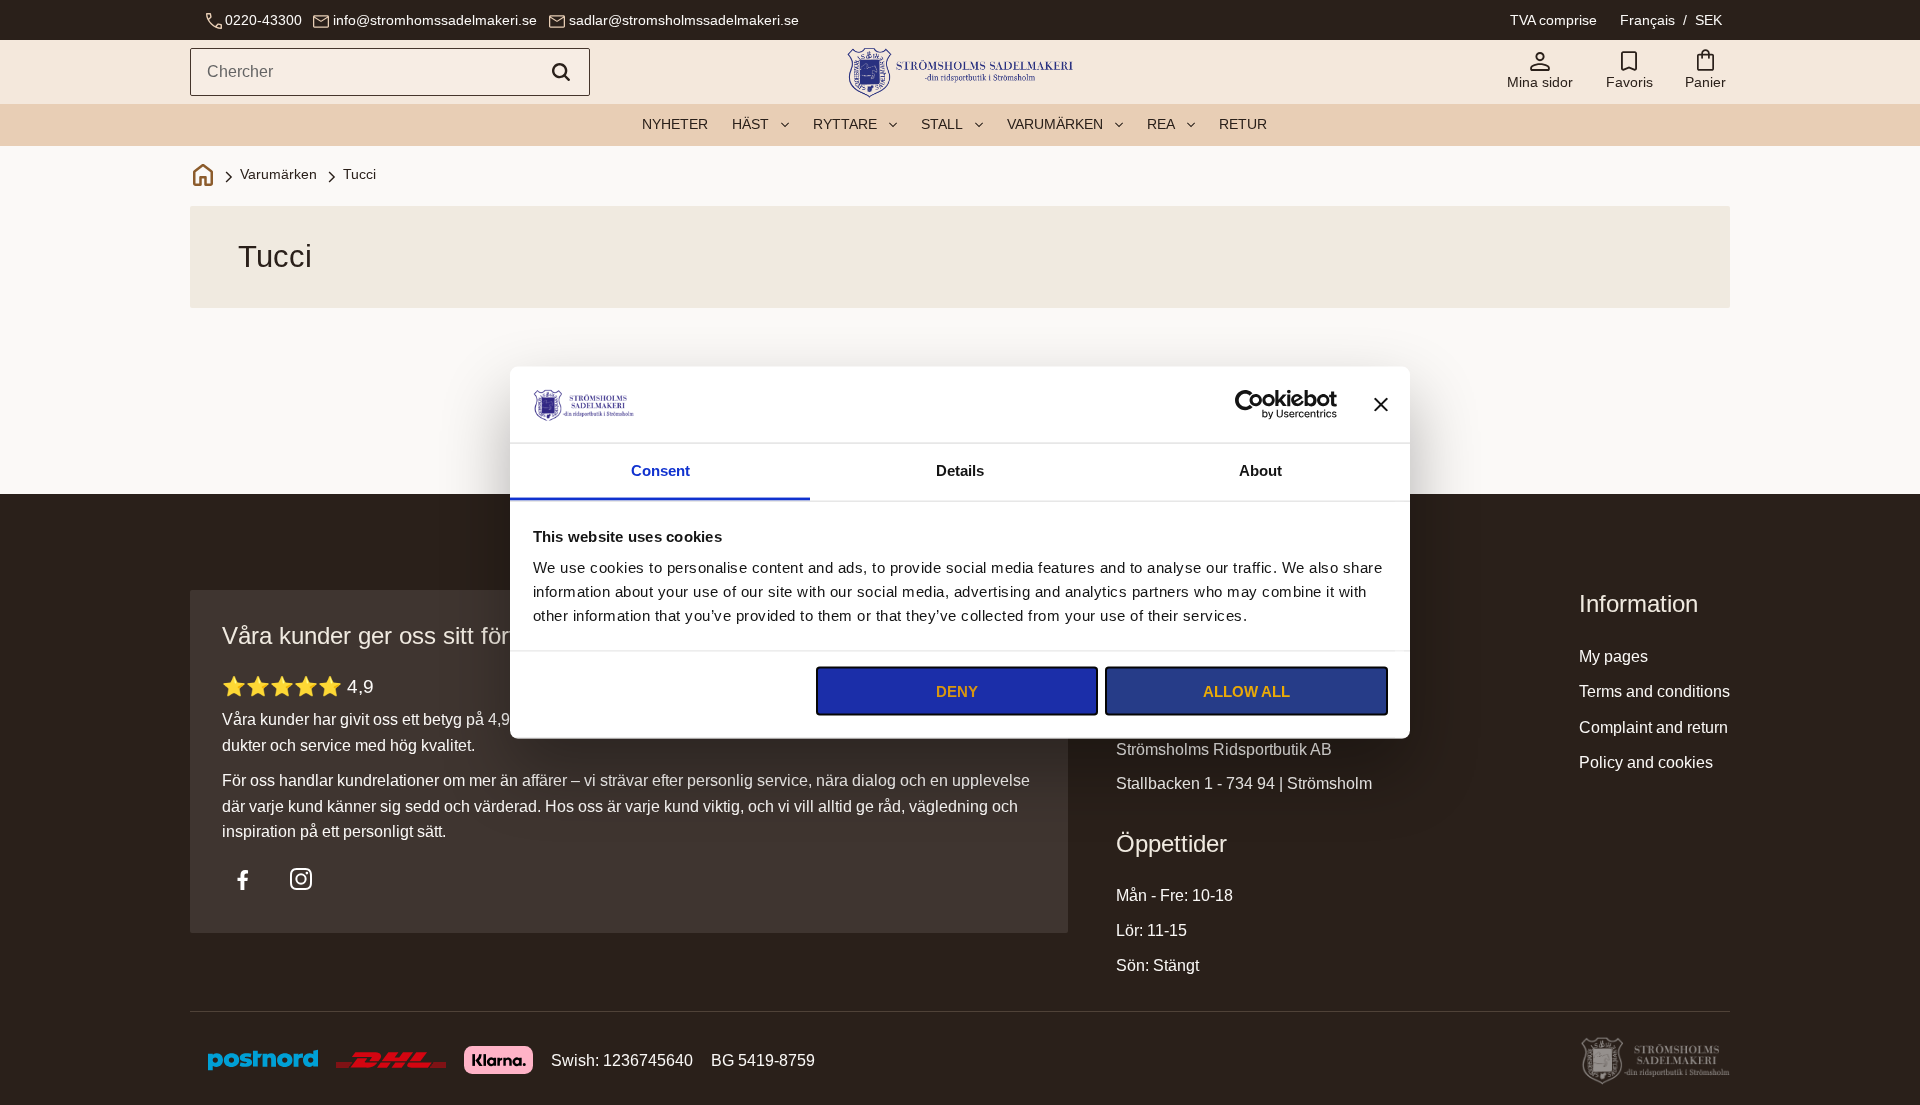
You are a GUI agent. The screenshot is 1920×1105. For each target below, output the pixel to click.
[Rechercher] (561, 72)
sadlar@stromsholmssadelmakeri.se (684, 20)
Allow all (1246, 690)
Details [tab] (960, 470)
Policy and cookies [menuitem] (1646, 762)
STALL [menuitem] (942, 124)
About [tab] (1260, 470)
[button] (1629, 72)
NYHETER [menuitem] (675, 124)
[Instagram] (301, 879)
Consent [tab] (660, 470)
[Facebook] (243, 879)
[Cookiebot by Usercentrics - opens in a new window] (1249, 404)
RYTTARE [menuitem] (845, 124)
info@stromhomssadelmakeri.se (435, 20)
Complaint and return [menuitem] (1653, 727)
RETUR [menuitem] (1243, 124)
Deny (957, 690)
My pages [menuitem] (1613, 656)
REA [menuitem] (1161, 124)
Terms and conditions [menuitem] (1654, 691)
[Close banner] (1381, 404)
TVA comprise (1553, 20)
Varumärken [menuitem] (1055, 124)
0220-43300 (263, 20)
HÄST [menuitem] (750, 124)
